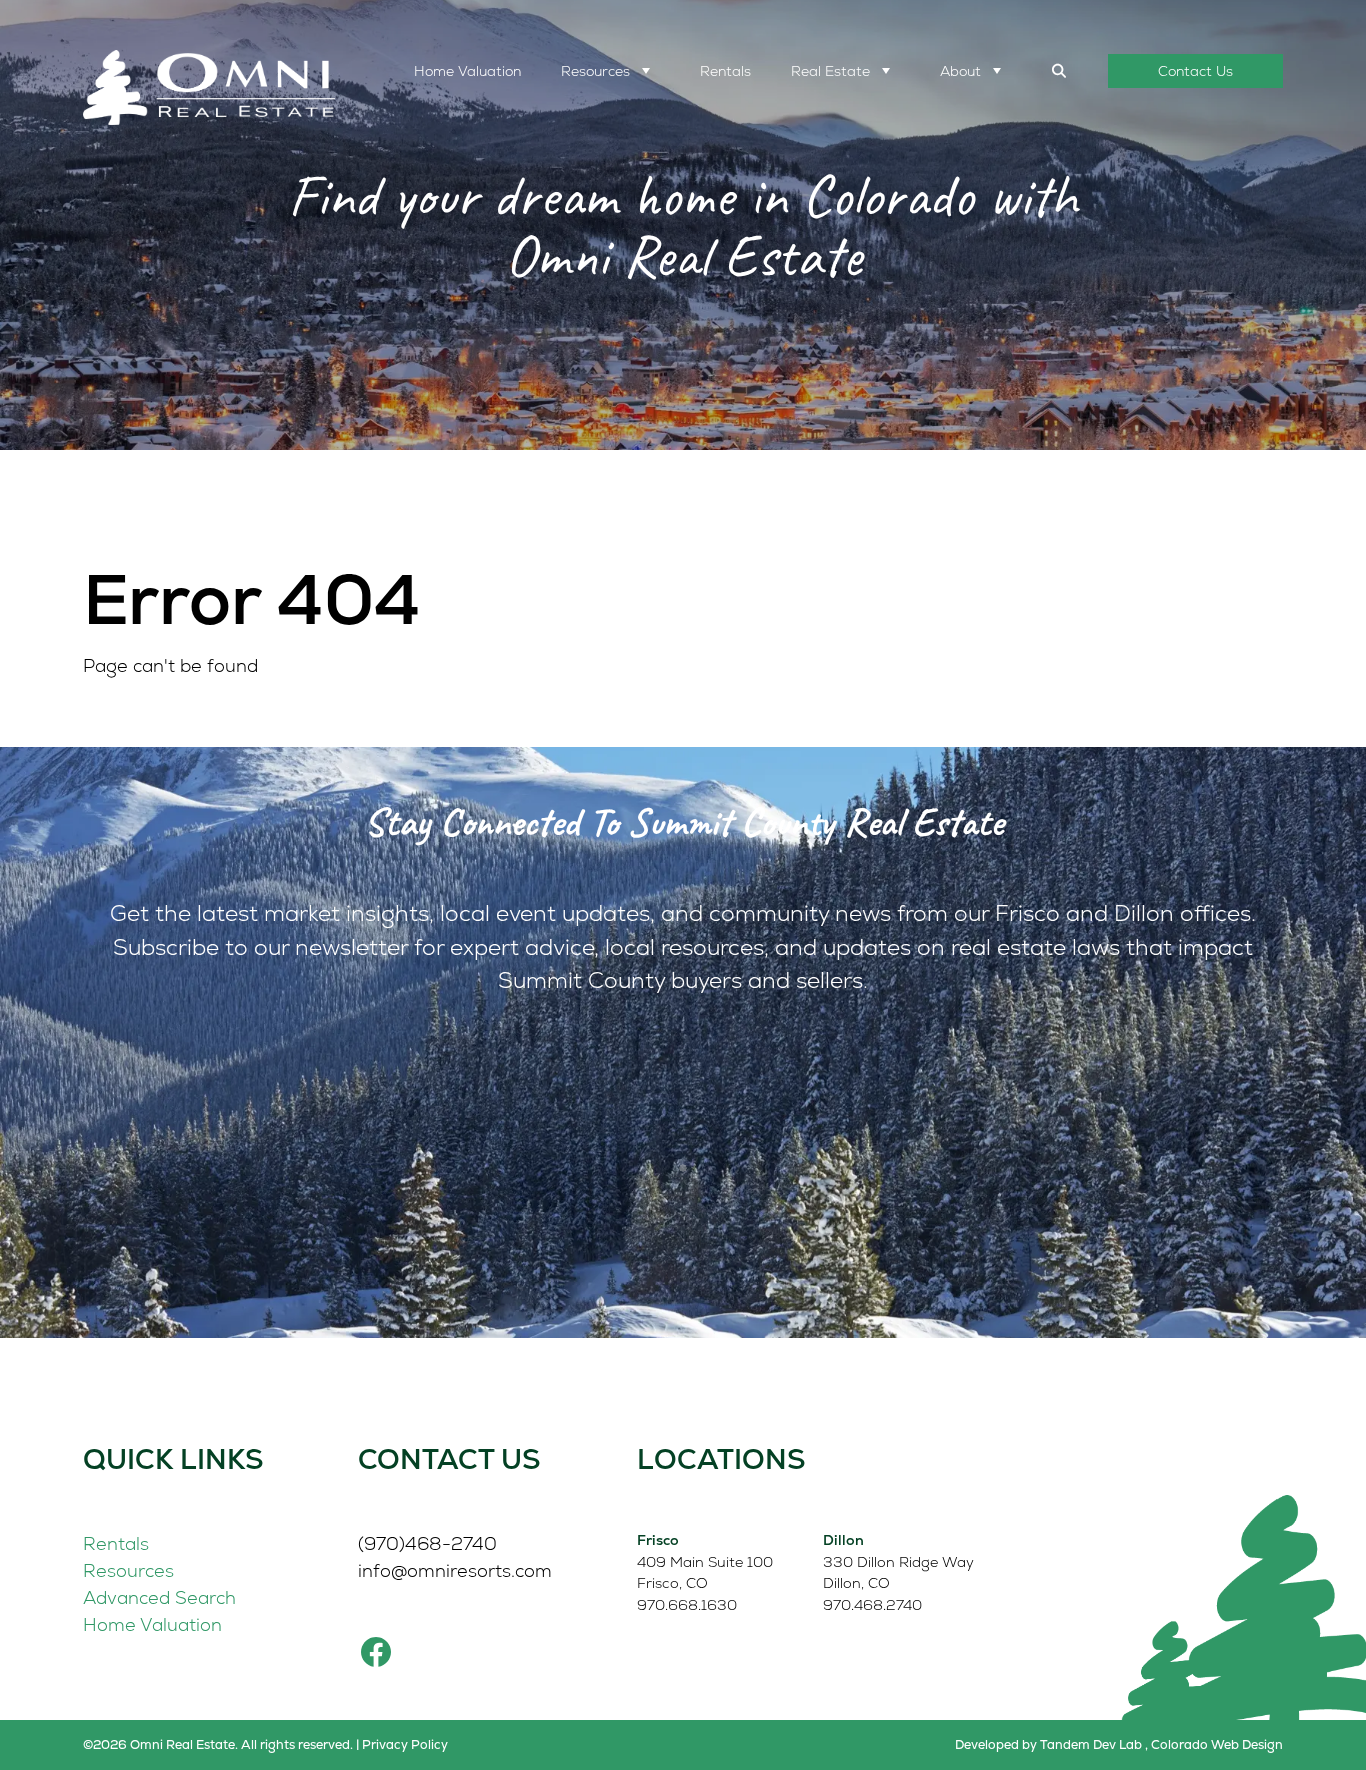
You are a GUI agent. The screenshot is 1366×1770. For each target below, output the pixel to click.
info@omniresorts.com (455, 1570)
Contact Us (1195, 71)
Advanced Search (159, 1597)
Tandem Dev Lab (1091, 1744)
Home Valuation (467, 71)
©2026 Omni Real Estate (159, 1744)
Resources (595, 71)
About (960, 71)
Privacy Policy (405, 1744)
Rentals (725, 71)
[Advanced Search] (1060, 71)
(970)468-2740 (427, 1543)
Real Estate (830, 71)
